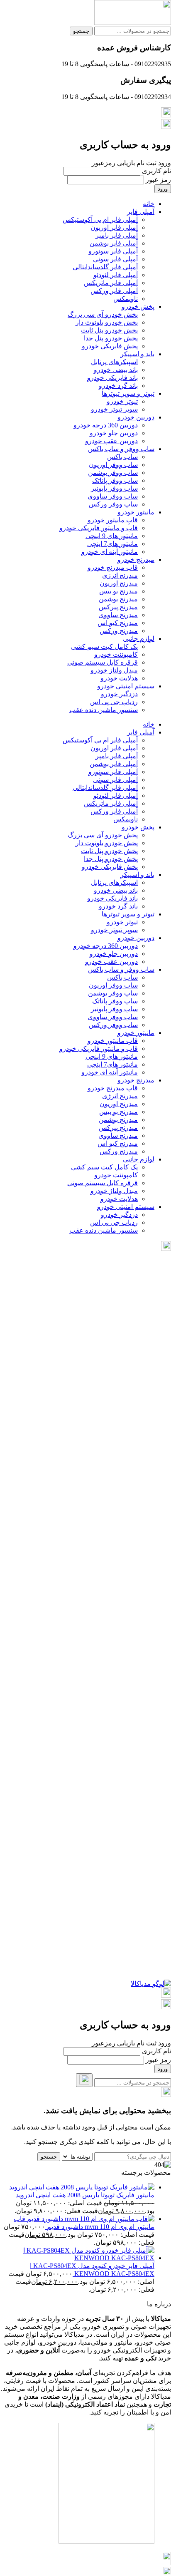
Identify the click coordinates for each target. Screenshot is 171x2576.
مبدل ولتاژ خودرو (114, 670)
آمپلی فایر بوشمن (114, 243)
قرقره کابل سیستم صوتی (103, 662)
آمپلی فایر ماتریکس (111, 283)
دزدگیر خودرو (119, 694)
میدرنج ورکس (119, 631)
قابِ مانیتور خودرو (113, 520)
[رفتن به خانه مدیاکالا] (151, 1984)
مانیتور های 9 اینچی (112, 536)
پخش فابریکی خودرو (110, 346)
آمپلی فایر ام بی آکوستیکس (100, 220)
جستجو (81, 31)
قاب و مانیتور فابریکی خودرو (99, 528)
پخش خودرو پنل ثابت (109, 330)
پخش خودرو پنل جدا (111, 338)
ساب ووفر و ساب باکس (121, 449)
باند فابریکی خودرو (112, 378)
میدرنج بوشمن (118, 599)
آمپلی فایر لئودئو (116, 275)
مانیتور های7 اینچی (112, 544)
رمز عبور (158, 180)
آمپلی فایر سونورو (113, 251)
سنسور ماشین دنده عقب (104, 710)
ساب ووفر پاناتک (115, 480)
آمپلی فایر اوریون (114, 227)
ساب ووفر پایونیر (114, 488)
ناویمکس (126, 299)
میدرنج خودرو (136, 560)
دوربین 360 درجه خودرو (106, 425)
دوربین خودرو (136, 417)
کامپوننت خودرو (116, 654)
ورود (163, 189)
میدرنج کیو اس (118, 623)
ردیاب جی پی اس (114, 702)
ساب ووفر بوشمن (113, 473)
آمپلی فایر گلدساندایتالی (105, 267)
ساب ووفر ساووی (113, 496)
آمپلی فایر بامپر (117, 235)
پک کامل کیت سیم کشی (104, 646)
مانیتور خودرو (136, 512)
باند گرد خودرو (118, 386)
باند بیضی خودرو (116, 370)
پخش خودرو (138, 306)
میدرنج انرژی (120, 575)
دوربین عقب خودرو (111, 441)
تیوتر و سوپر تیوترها (128, 393)
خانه (149, 204)
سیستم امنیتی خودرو (126, 686)
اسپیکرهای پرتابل (114, 362)
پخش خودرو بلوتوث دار (107, 322)
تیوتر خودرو (122, 401)
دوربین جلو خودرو (114, 433)
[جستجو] (84, 2080)
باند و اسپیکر (137, 354)
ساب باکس (122, 457)
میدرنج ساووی (118, 615)
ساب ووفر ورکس (113, 504)
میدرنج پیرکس (118, 607)
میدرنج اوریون (119, 583)
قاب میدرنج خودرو (113, 567)
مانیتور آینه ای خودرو (110, 552)
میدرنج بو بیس (118, 591)
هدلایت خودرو (119, 678)
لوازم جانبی (139, 639)
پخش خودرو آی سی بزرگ (103, 314)
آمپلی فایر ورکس (114, 291)
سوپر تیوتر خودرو (114, 409)
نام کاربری (156, 171)
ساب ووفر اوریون (113, 465)
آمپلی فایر (141, 212)
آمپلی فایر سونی (115, 259)
